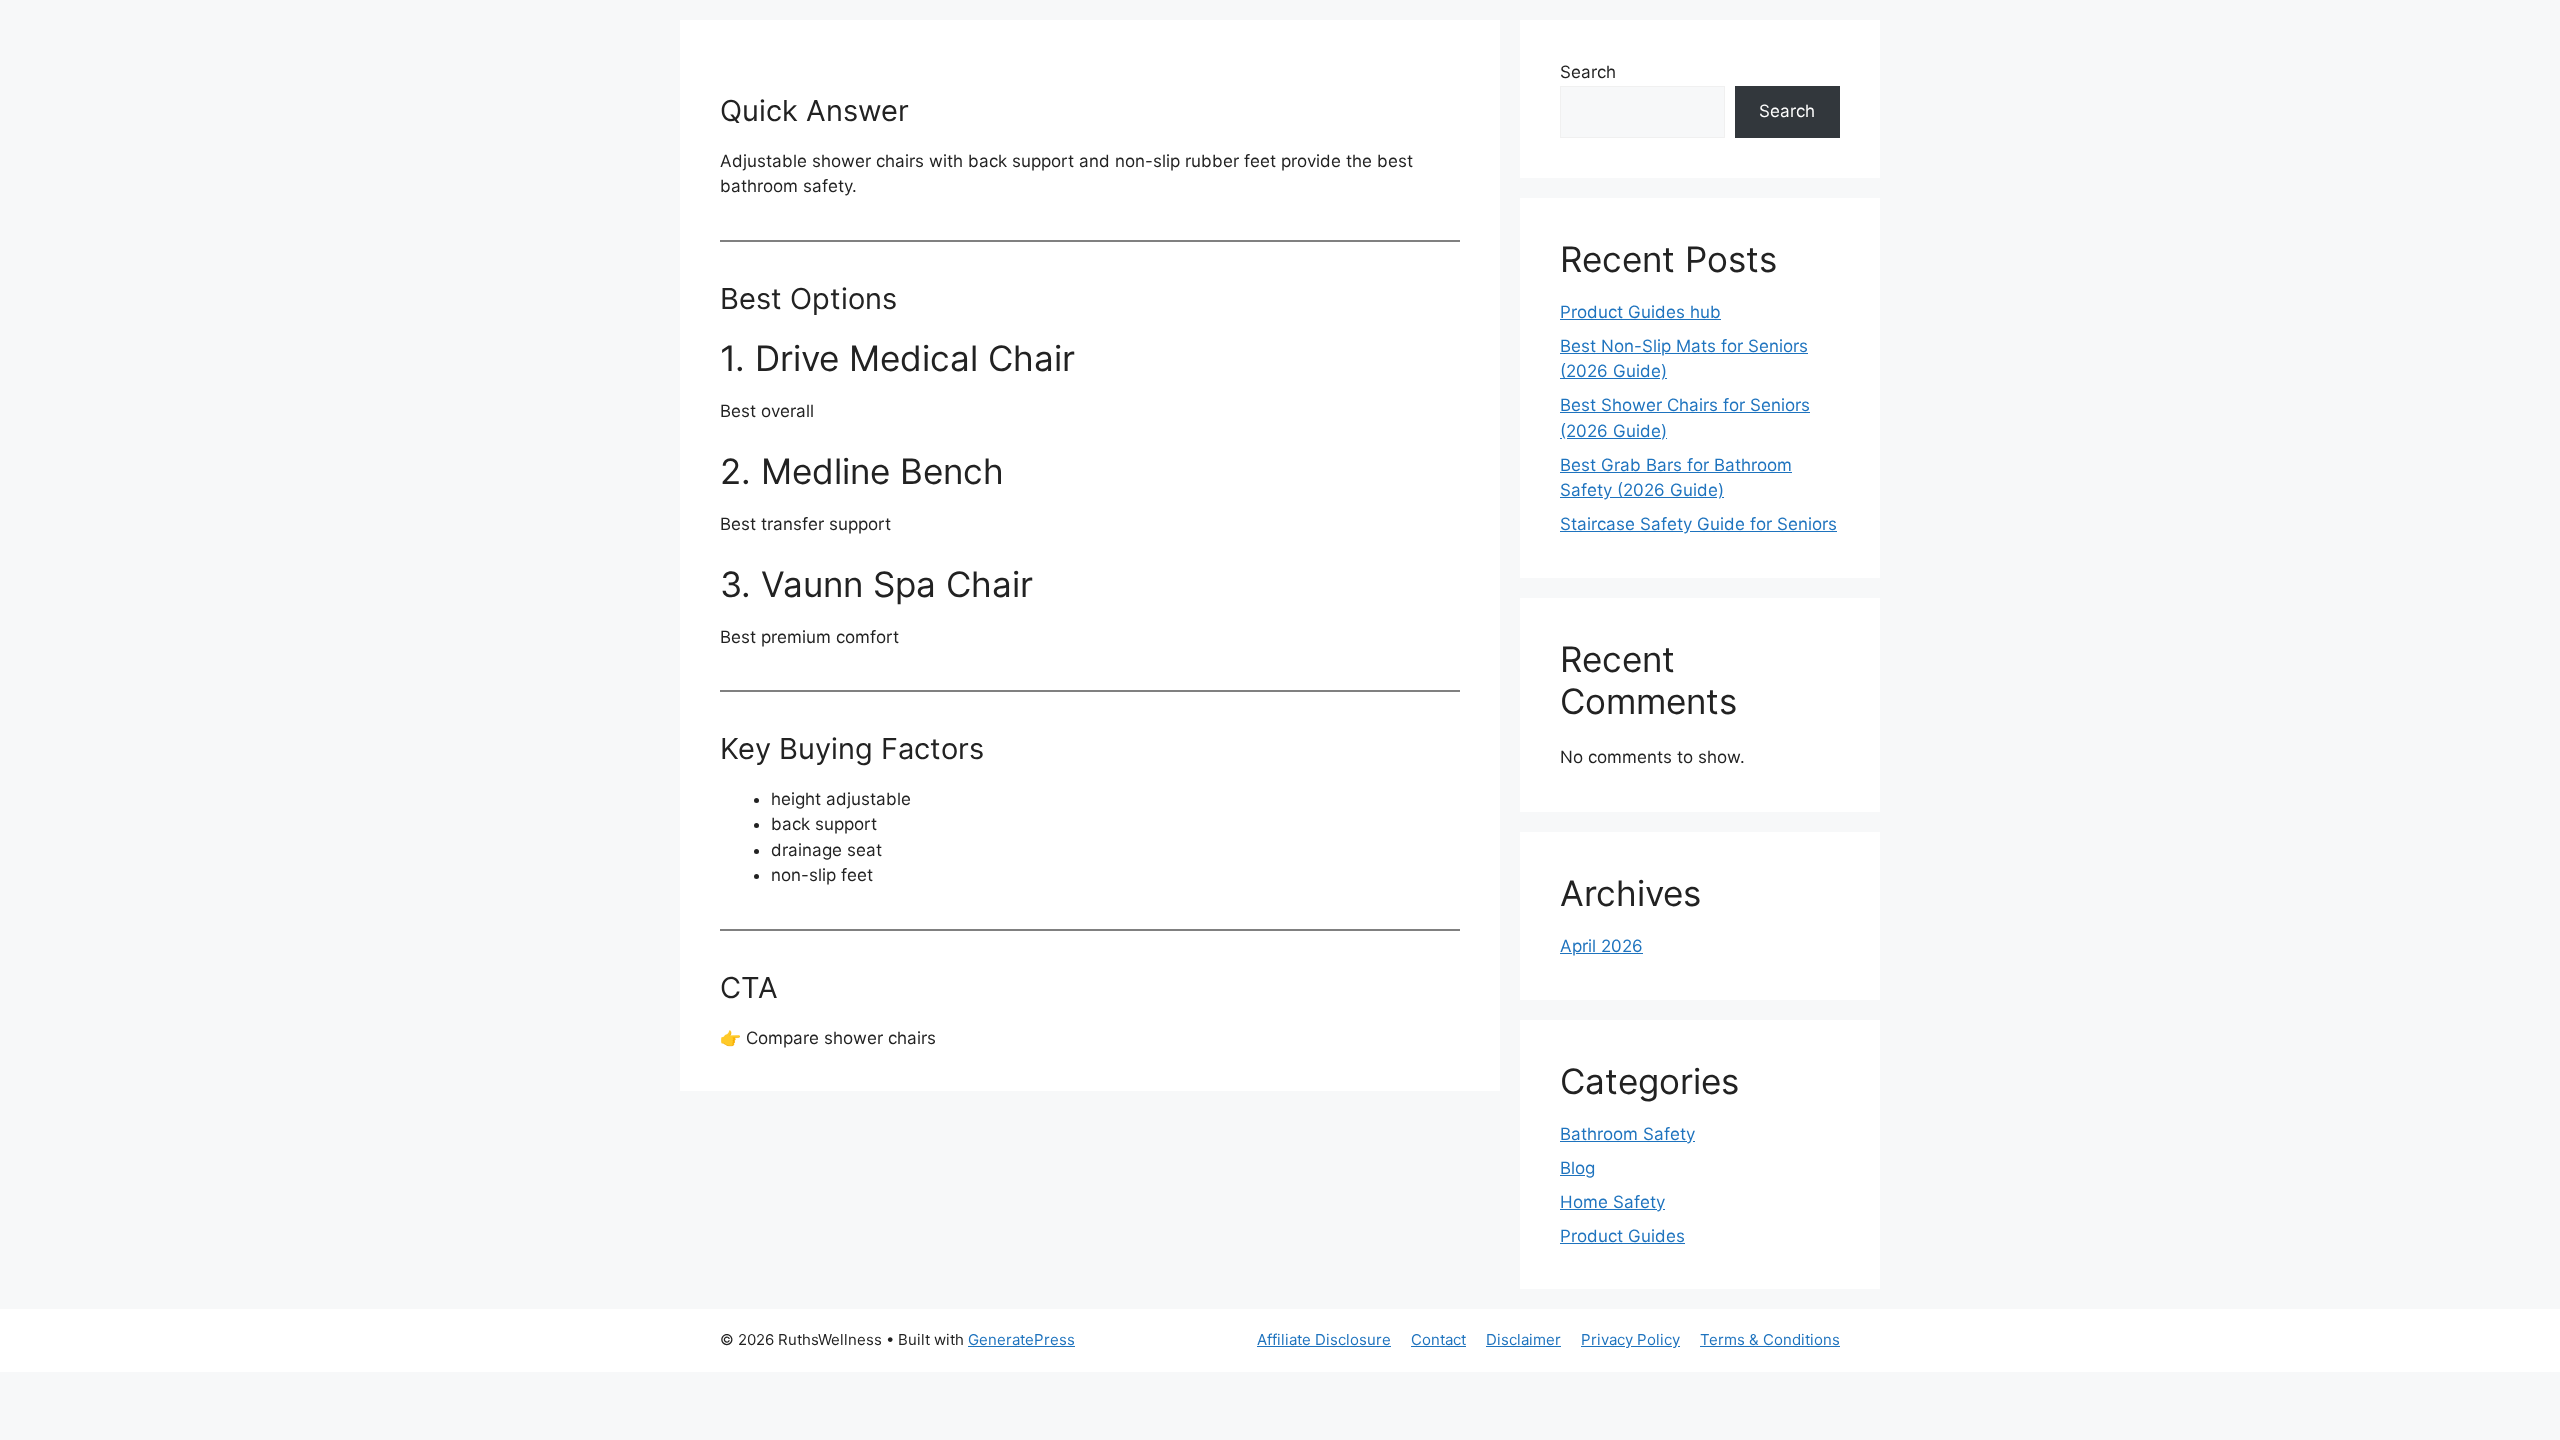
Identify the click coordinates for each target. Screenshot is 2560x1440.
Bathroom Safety (1627, 1134)
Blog (1577, 1168)
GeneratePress (1021, 1339)
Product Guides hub (1640, 312)
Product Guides (1622, 1236)
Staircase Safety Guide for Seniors (1698, 524)
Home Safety (1612, 1202)
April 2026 (1601, 946)
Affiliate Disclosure (1324, 1339)
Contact (1438, 1339)
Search (1588, 72)
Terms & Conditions (1770, 1339)
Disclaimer (1523, 1339)
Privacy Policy (1630, 1339)
